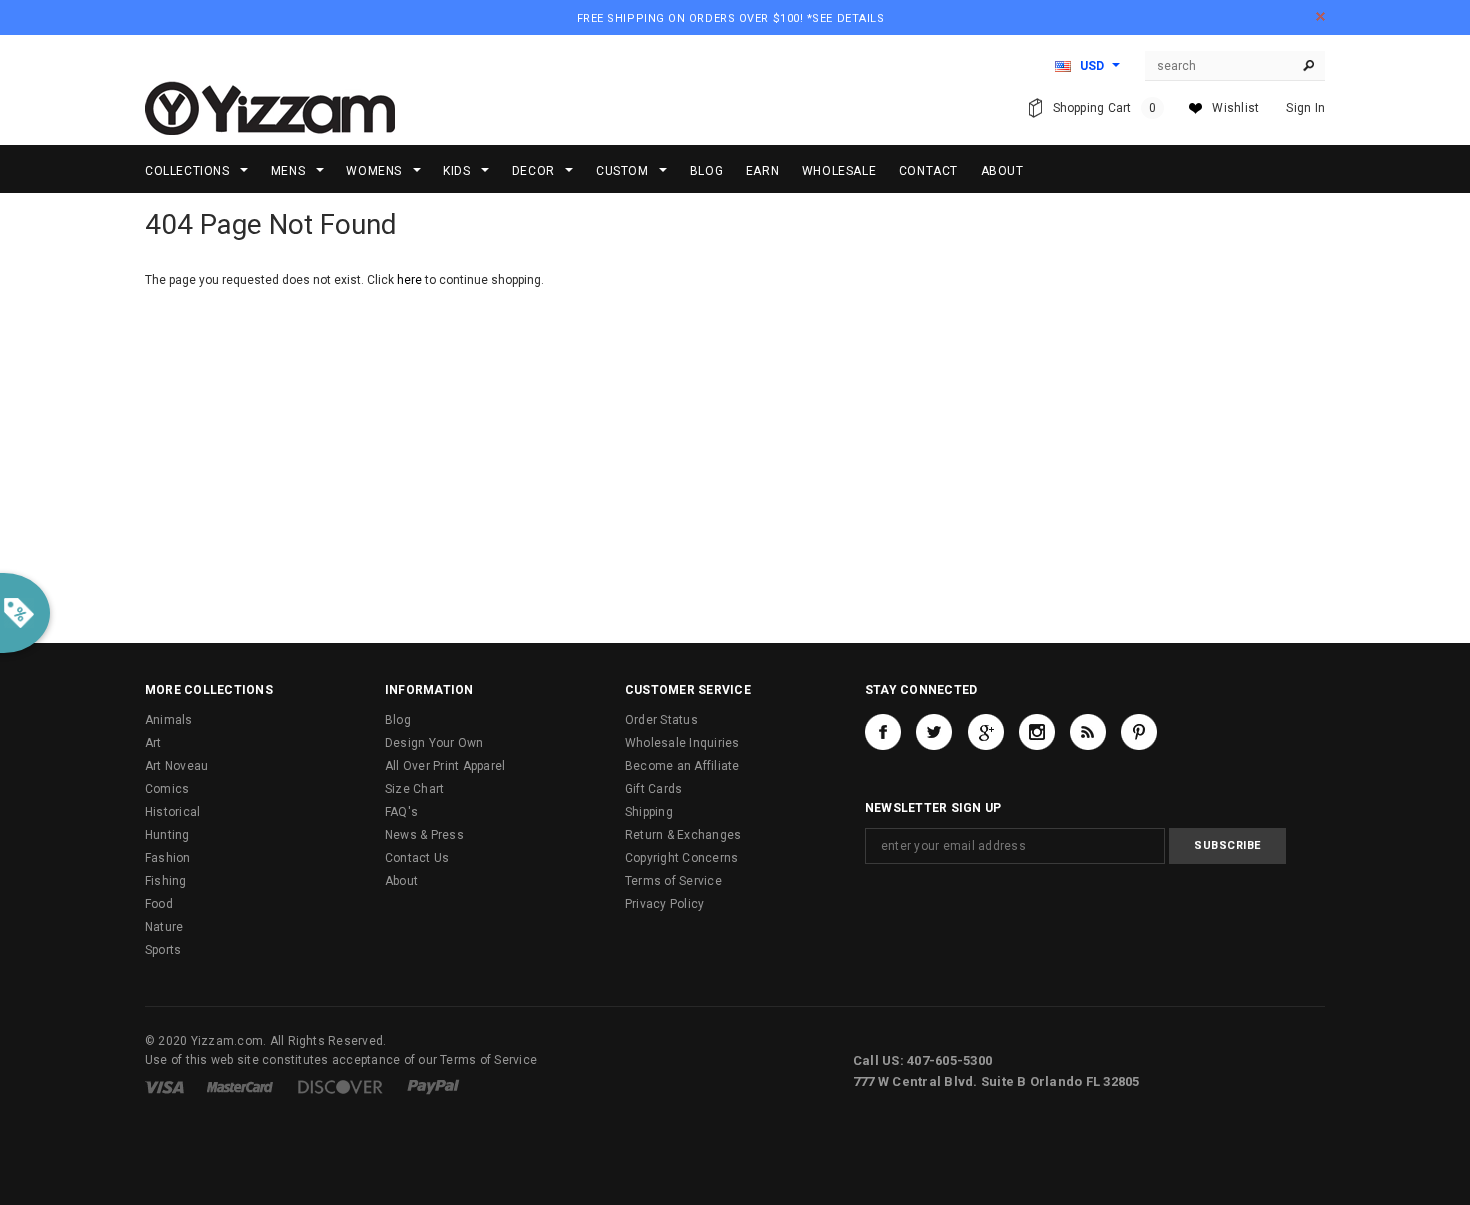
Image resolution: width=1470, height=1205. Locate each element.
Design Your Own (434, 743)
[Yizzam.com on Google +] (986, 732)
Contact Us (417, 858)
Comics (167, 789)
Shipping (649, 812)
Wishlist (1235, 108)
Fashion (168, 858)
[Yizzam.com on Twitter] (934, 732)
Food (159, 904)
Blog (398, 720)
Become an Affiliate (682, 766)
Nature (164, 927)
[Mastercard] (240, 1086)
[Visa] (164, 1086)
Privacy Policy (664, 904)
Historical (172, 812)
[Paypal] (433, 1086)
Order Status (661, 720)
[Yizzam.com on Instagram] (1037, 732)
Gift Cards (653, 789)
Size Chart (414, 789)
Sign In (1305, 108)
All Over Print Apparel (445, 766)
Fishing (166, 881)
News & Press (424, 835)
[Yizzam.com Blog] (1088, 732)
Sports (163, 950)
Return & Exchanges (683, 835)
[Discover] (340, 1086)
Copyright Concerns (681, 858)
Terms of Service (673, 881)
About (401, 881)
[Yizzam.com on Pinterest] (1139, 732)
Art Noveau (176, 766)
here (409, 280)
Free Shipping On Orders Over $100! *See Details (731, 18)
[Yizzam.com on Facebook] (883, 732)
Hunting (167, 835)
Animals (169, 720)
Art (153, 743)
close (1320, 16)
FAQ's (401, 812)
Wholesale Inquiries (682, 743)
